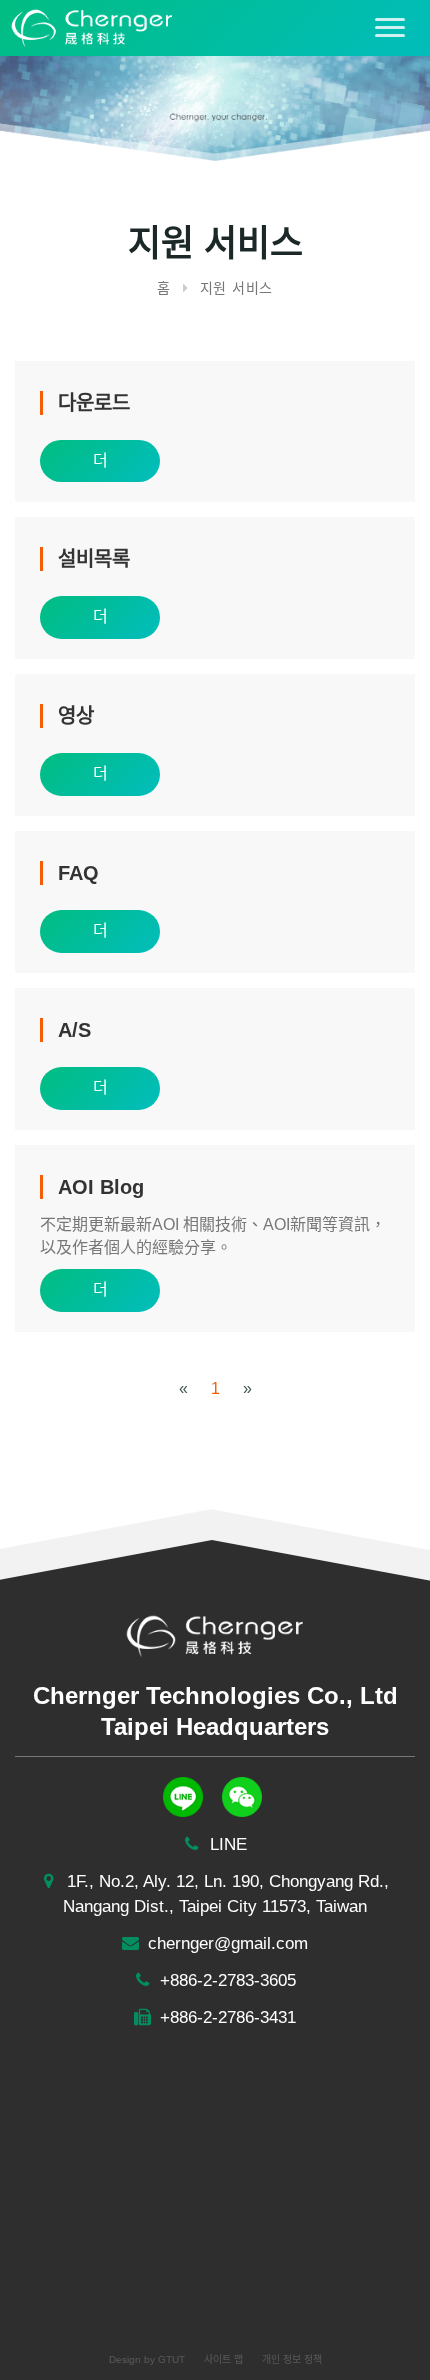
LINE (226, 1844)
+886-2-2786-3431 (225, 2017)
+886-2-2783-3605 (225, 1980)
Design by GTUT (147, 2359)
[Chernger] (87, 26)
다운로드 (94, 403)
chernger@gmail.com (225, 1943)
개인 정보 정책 (292, 2359)
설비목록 (94, 559)
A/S (74, 1030)
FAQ (78, 873)
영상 (76, 716)
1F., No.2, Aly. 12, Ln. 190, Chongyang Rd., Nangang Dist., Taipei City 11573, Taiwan (225, 1894)
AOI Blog (101, 1187)
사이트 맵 (223, 2359)
